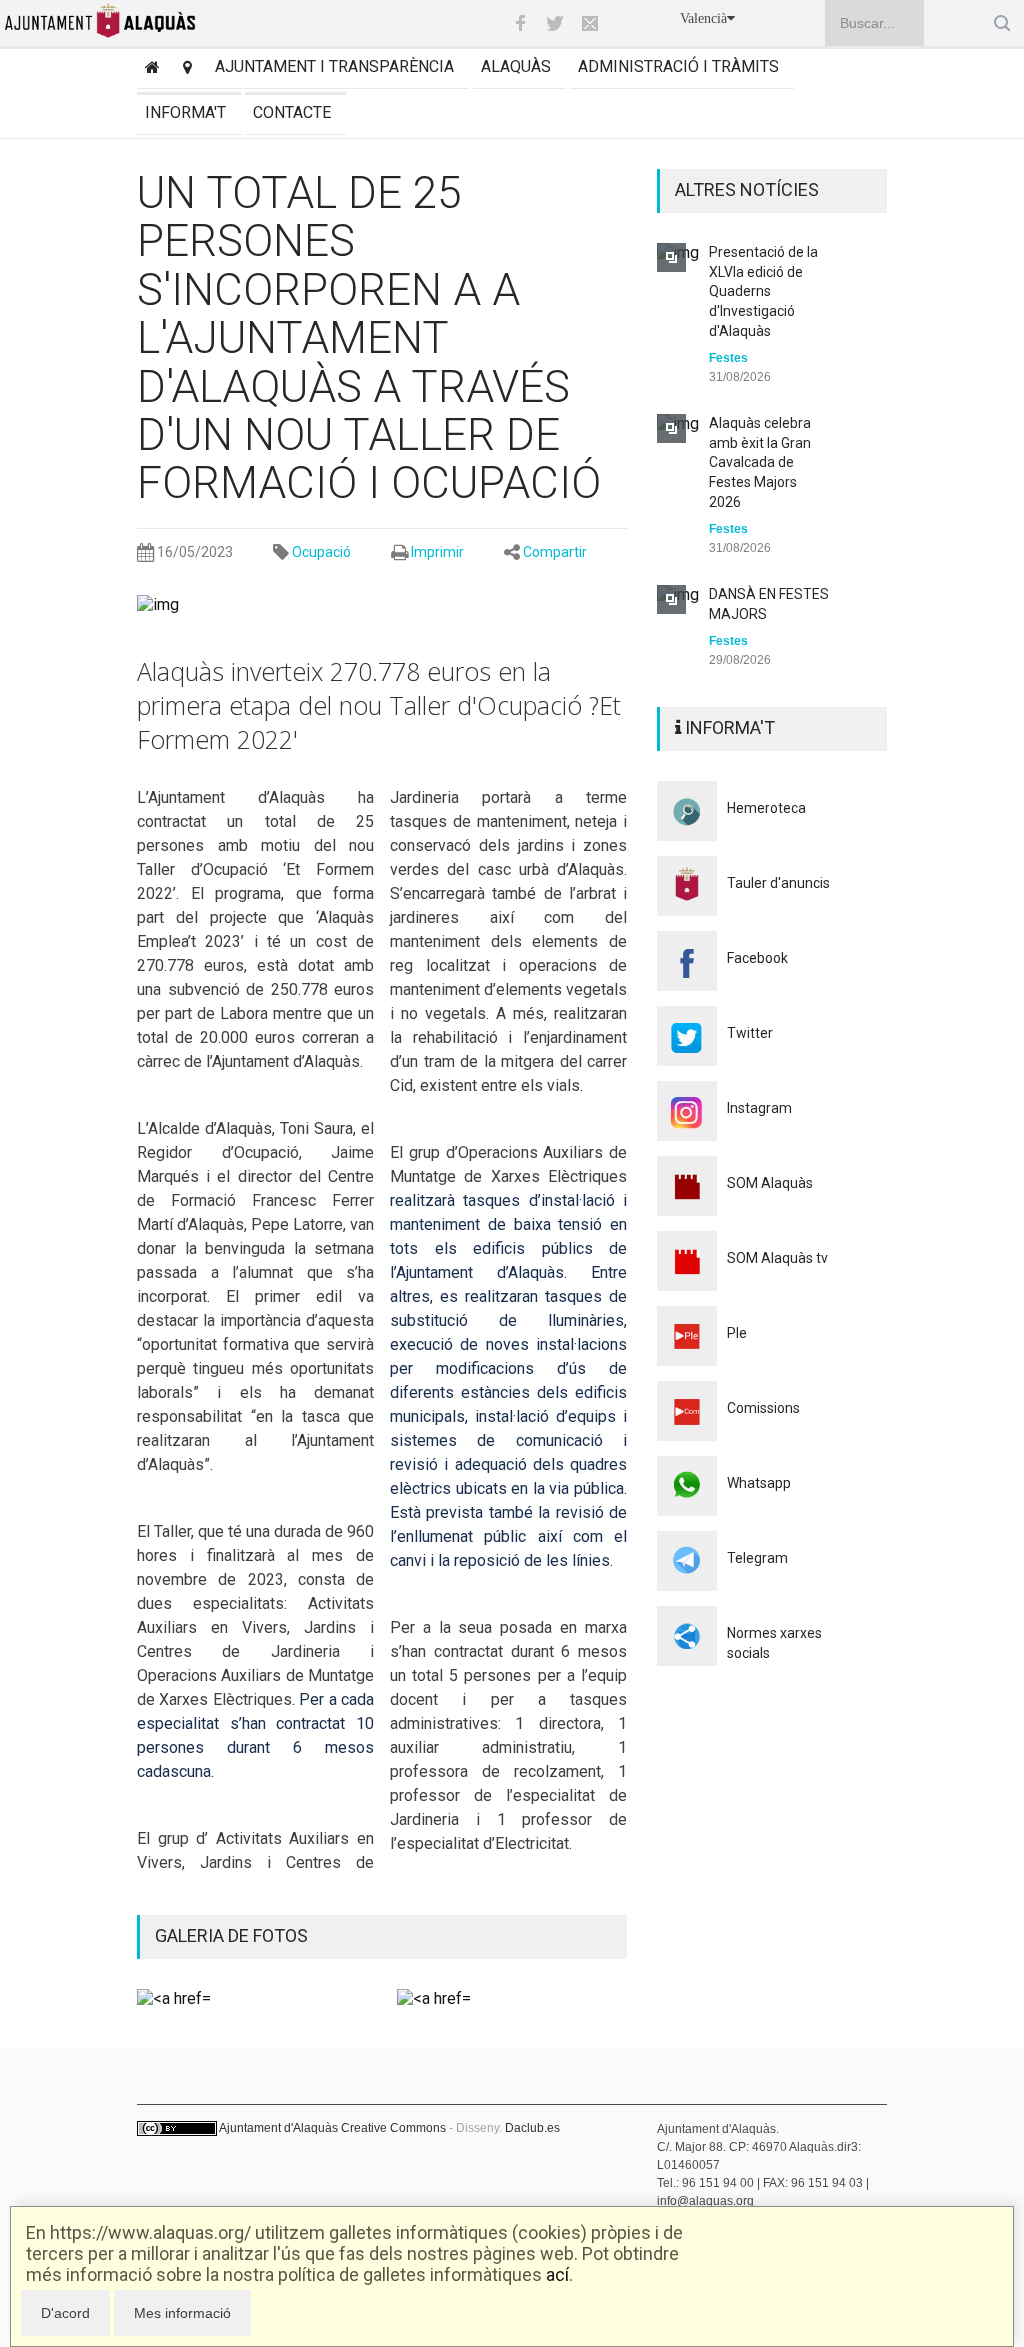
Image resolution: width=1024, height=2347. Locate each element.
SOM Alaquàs (770, 1183)
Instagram (759, 1108)
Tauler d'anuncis (778, 883)
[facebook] (520, 23)
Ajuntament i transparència (334, 66)
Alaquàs (516, 66)
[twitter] (555, 23)
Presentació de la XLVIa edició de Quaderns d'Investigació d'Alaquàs (763, 291)
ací (557, 2274)
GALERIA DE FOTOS (231, 1935)
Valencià (703, 18)
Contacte (292, 112)
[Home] (148, 69)
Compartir (555, 552)
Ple (737, 1333)
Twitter (750, 1033)
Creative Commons (393, 2128)
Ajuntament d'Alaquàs (278, 2128)
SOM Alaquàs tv (777, 1258)
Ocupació (321, 552)
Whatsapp (759, 1483)
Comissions (763, 1408)
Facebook (757, 958)
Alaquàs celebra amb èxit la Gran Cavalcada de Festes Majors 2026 (760, 462)
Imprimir (437, 552)
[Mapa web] (183, 69)
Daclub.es (532, 2128)
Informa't (185, 112)
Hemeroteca (766, 808)
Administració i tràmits (678, 66)
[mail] (590, 23)
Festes (728, 358)
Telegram (757, 1558)
